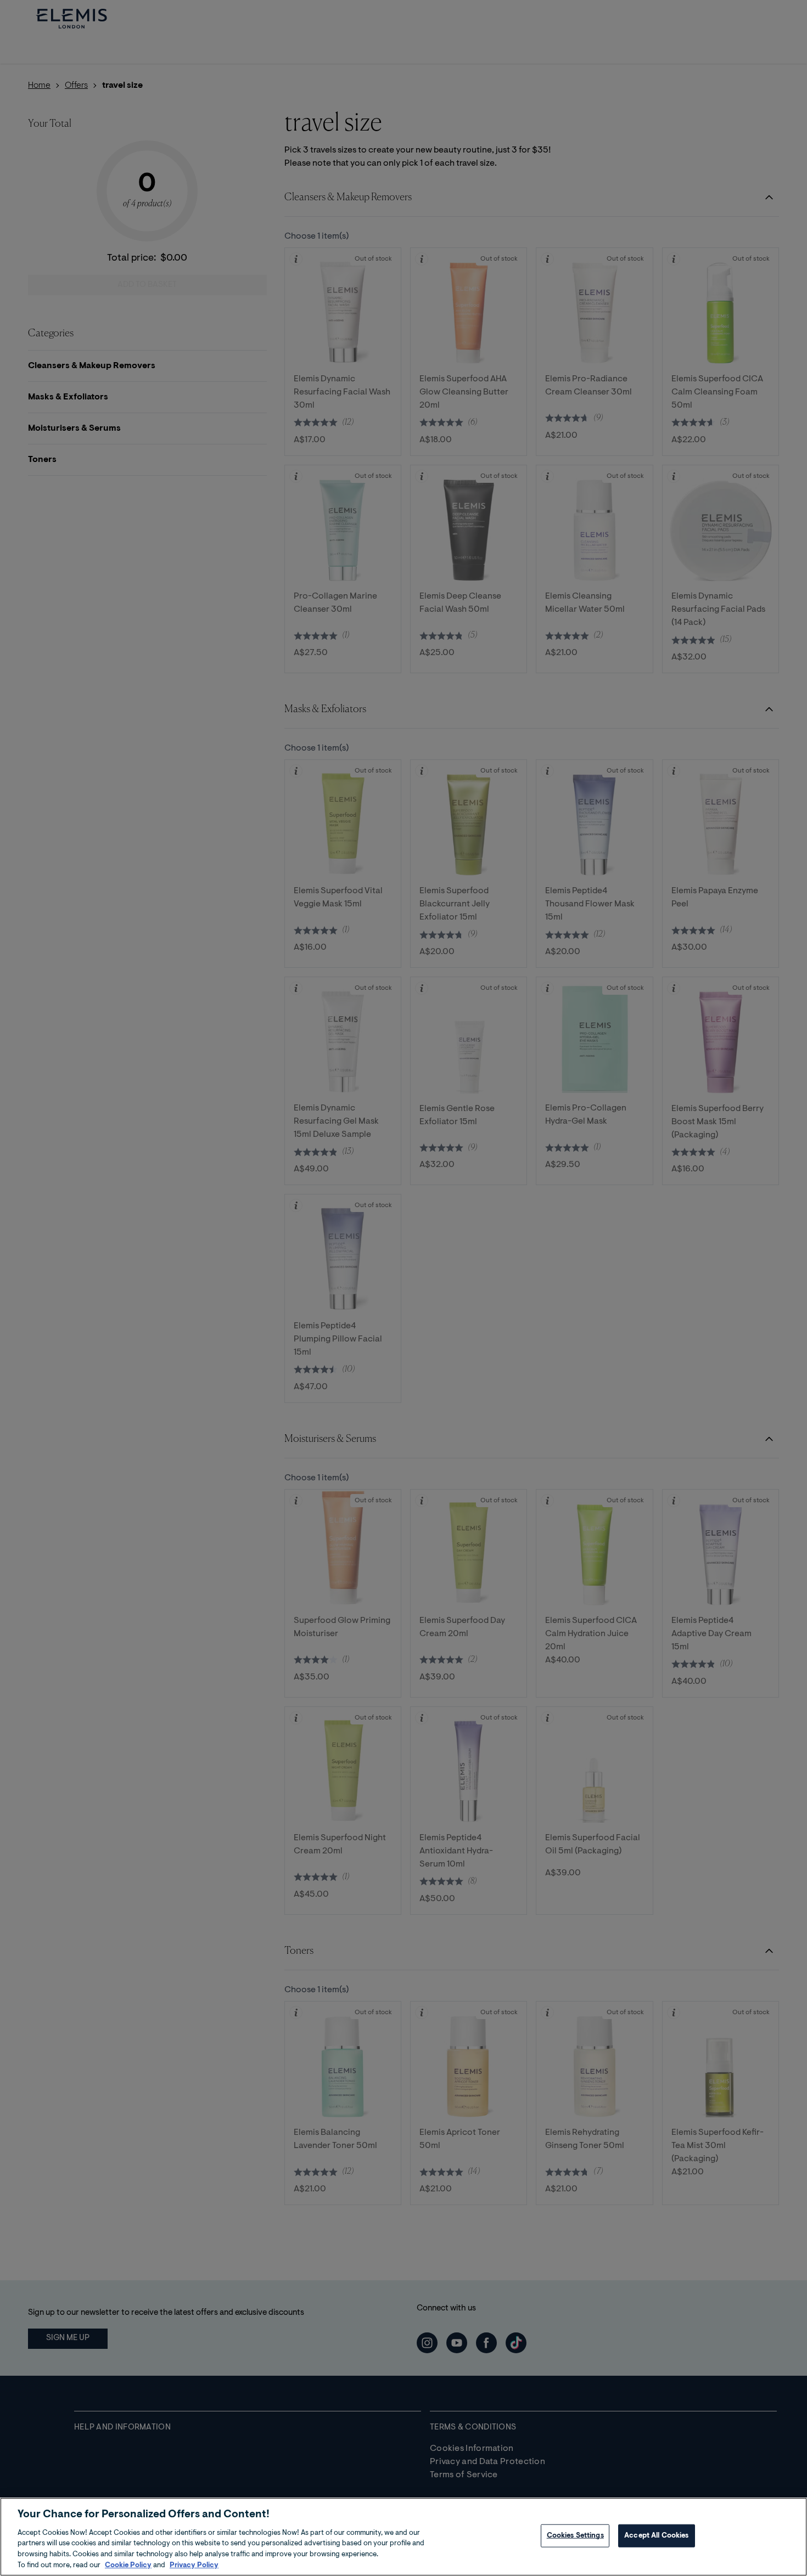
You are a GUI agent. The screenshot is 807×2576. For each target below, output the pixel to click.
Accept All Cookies (656, 2536)
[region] (403, 2537)
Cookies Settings (575, 2536)
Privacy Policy (194, 2565)
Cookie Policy (128, 2565)
